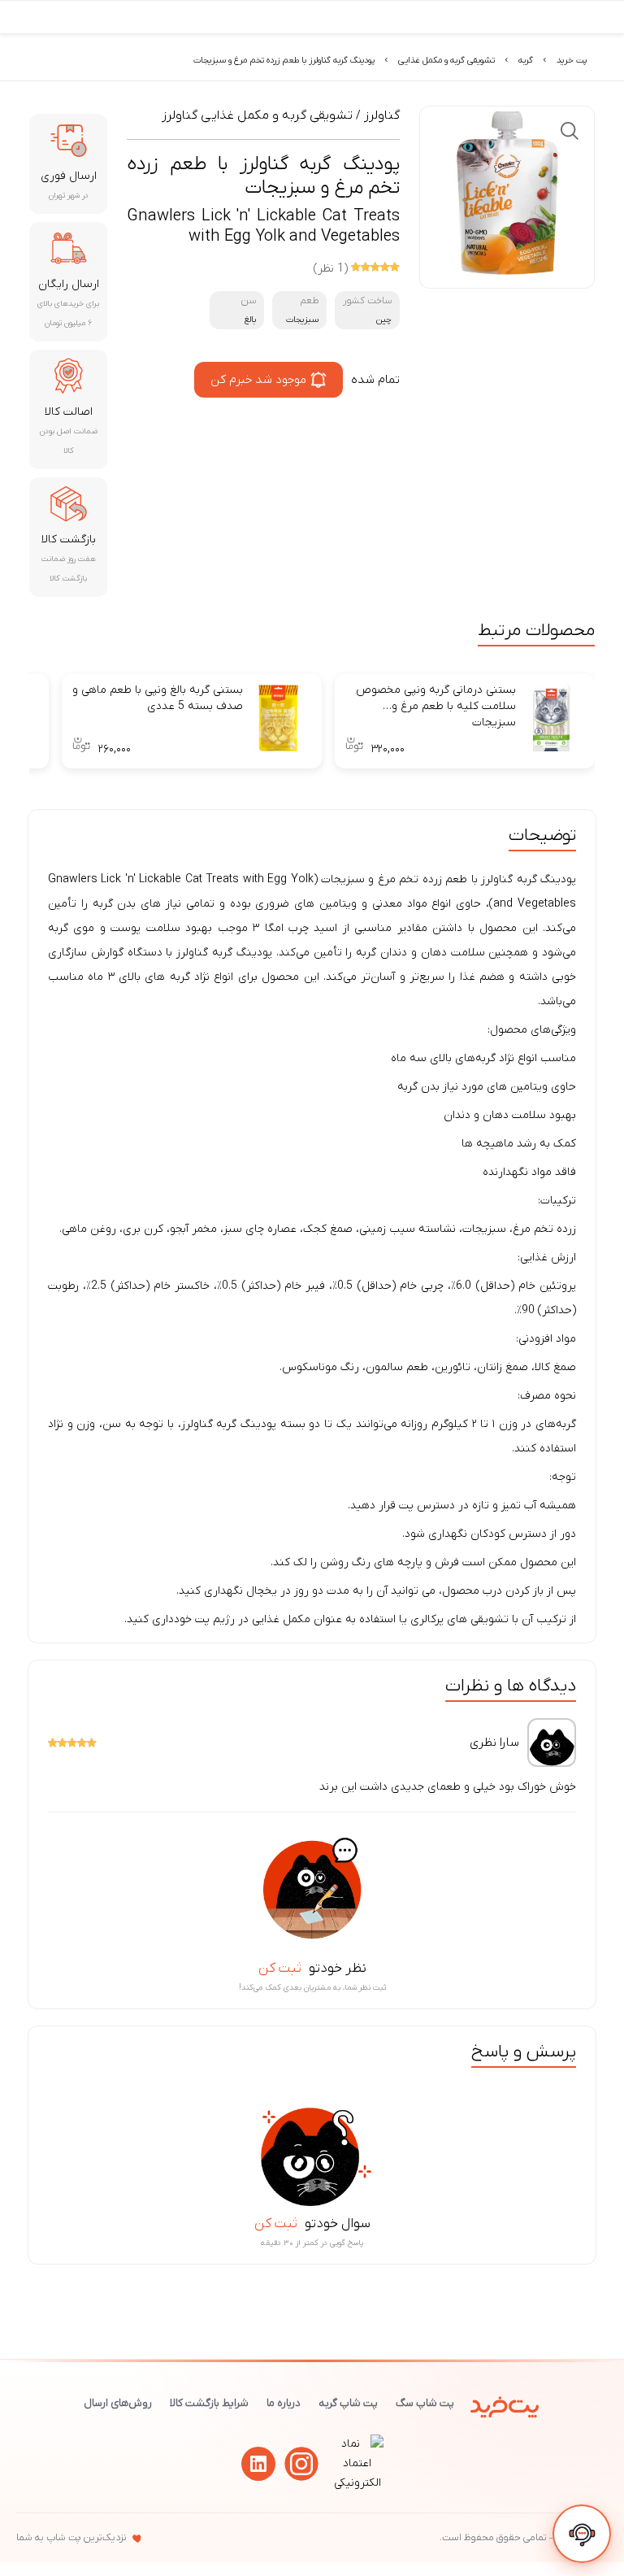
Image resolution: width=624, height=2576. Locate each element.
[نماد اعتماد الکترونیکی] (357, 2483)
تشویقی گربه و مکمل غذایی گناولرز (257, 115)
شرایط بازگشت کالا (209, 2403)
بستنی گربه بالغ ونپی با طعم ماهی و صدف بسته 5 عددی (158, 698)
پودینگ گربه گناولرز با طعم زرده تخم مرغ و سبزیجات (284, 60)
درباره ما (284, 2403)
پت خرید (572, 60)
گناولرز (382, 115)
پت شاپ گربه (348, 2403)
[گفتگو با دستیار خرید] (582, 2534)
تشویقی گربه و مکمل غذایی (446, 60)
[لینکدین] (258, 2464)
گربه (526, 60)
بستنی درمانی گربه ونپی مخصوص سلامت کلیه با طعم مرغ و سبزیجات (436, 706)
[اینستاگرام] (301, 2464)
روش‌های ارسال (118, 2403)
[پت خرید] (505, 2404)
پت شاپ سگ (425, 2403)
